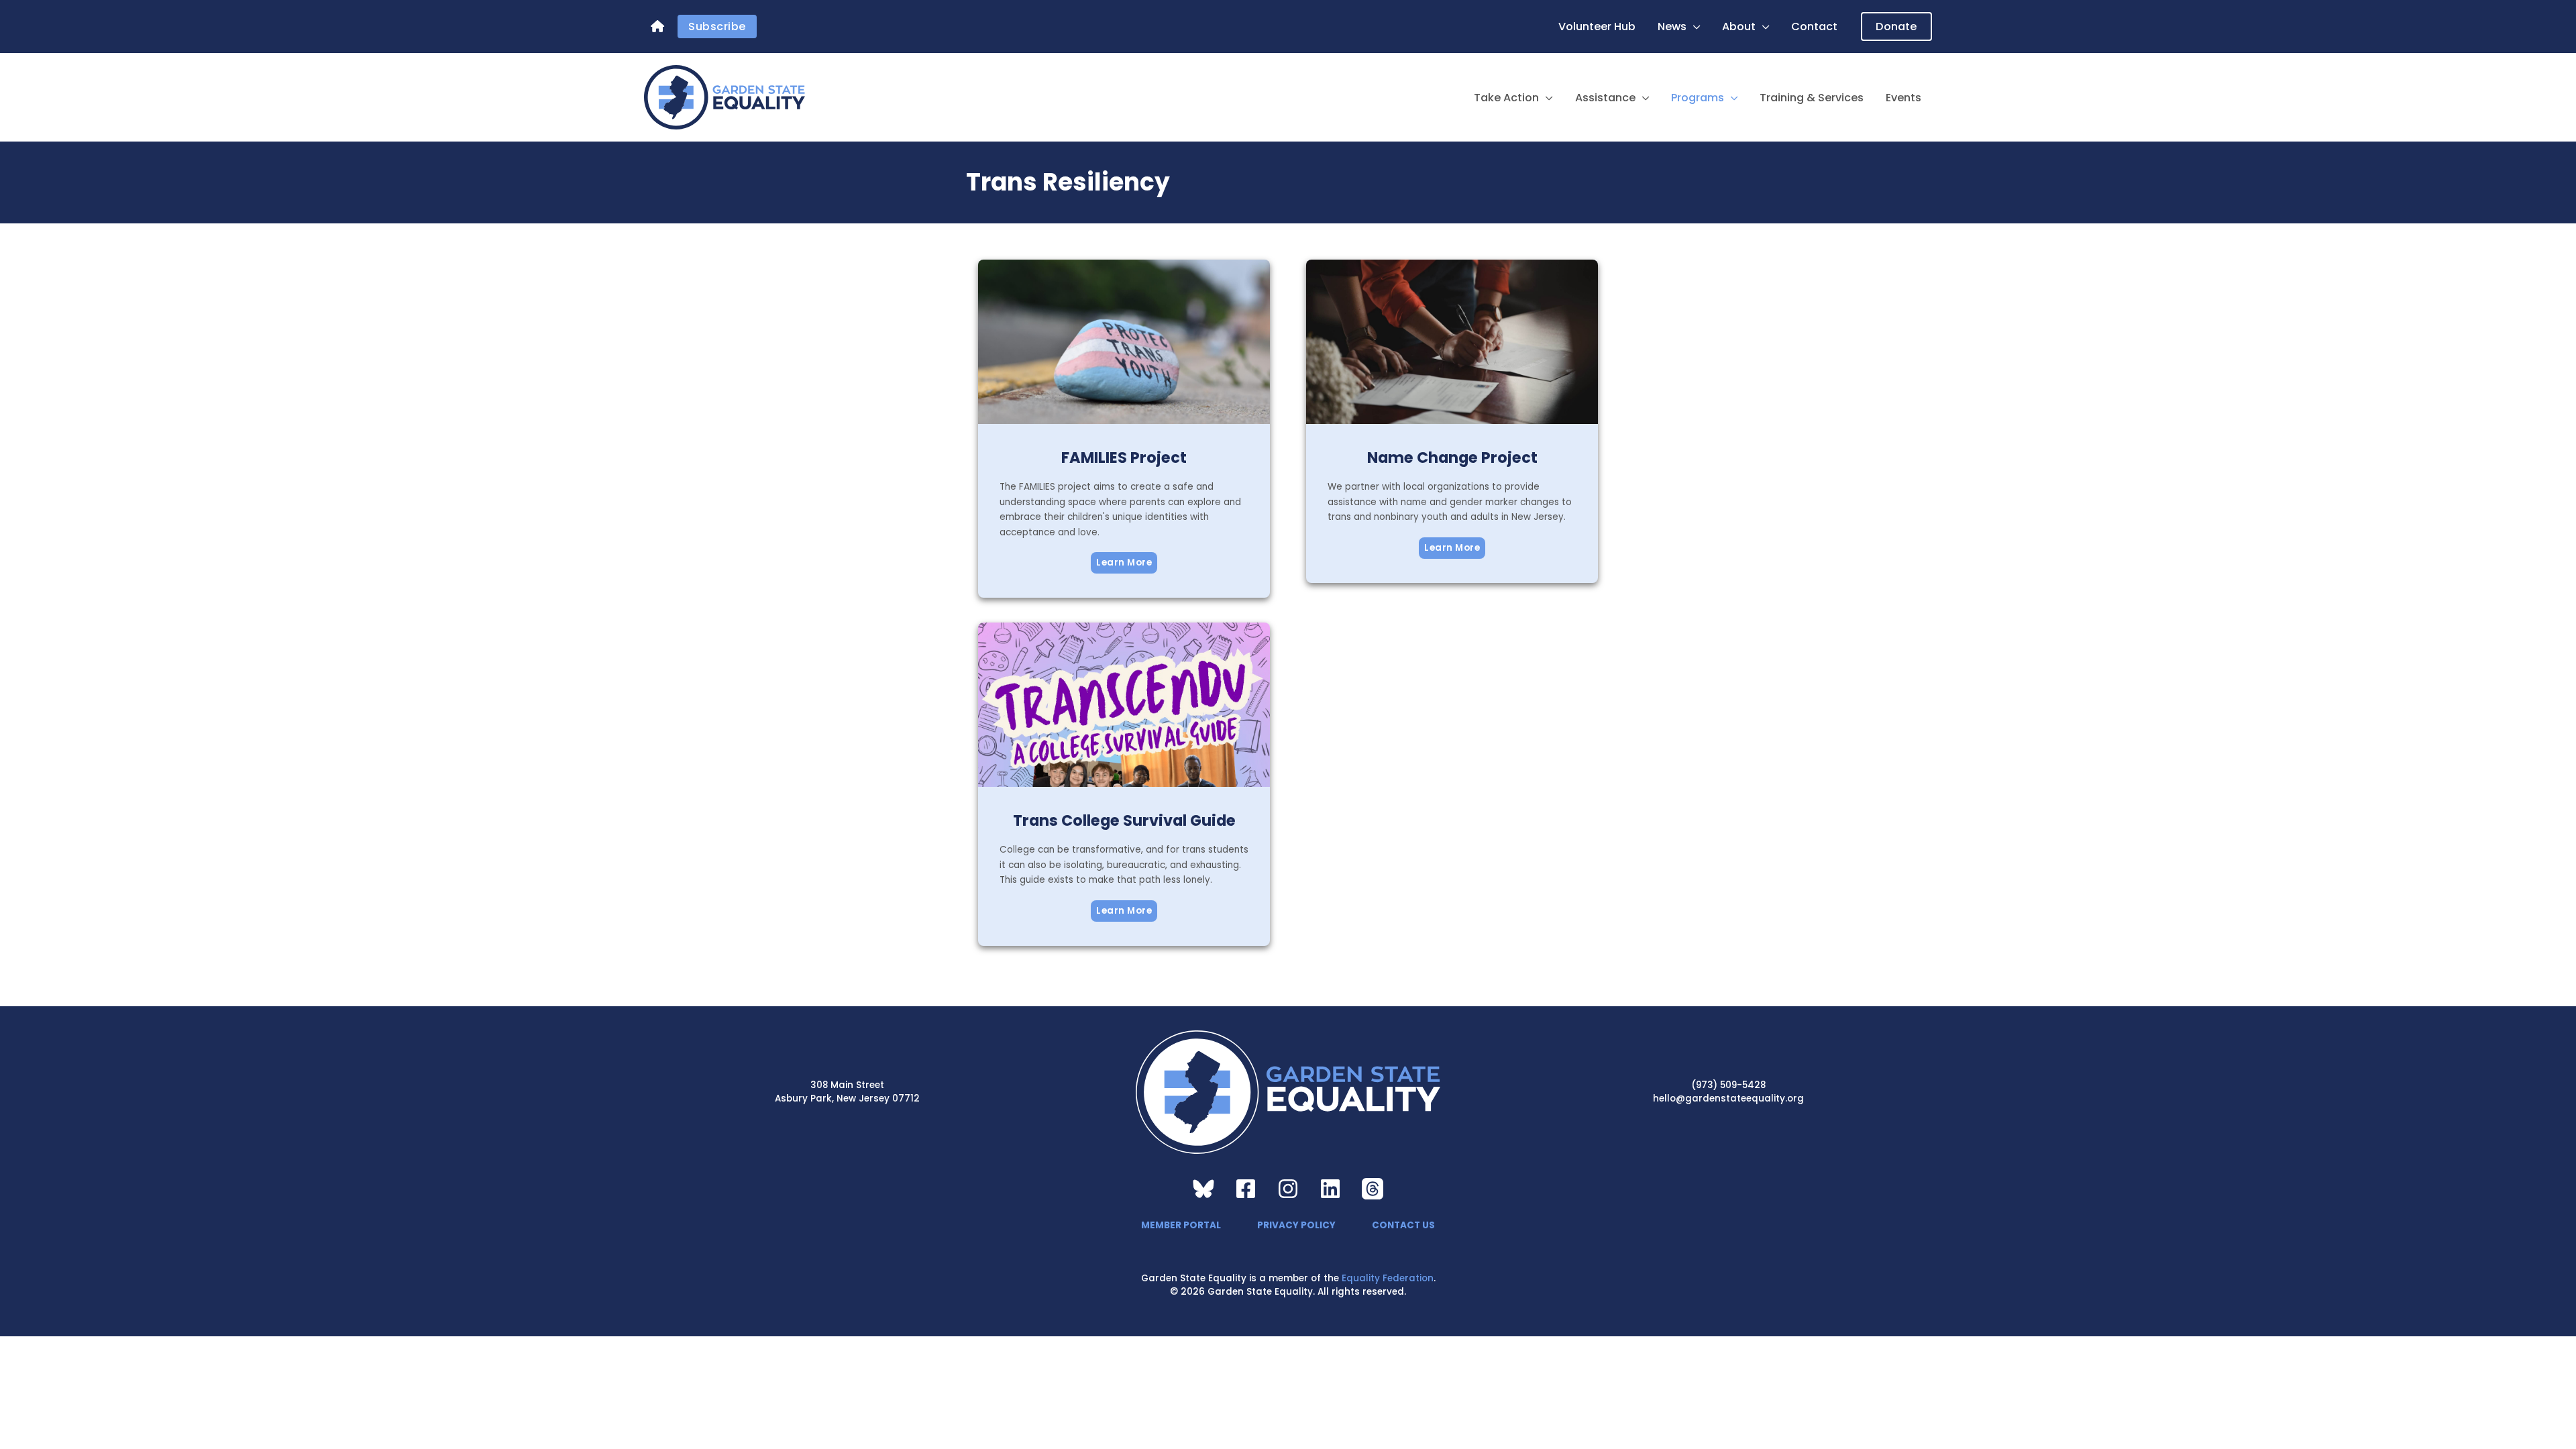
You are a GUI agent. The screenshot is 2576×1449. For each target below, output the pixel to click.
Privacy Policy (1296, 1225)
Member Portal (1181, 1225)
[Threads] (1373, 1189)
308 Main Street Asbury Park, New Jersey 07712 (847, 1092)
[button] (1694, 27)
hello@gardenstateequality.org (1728, 1098)
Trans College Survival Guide (1124, 820)
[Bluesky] (1203, 1189)
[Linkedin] (1330, 1189)
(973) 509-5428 (1728, 1085)
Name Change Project (1452, 458)
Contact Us (1403, 1225)
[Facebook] (1246, 1189)
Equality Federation (1388, 1278)
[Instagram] (1288, 1189)
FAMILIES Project (1124, 458)
